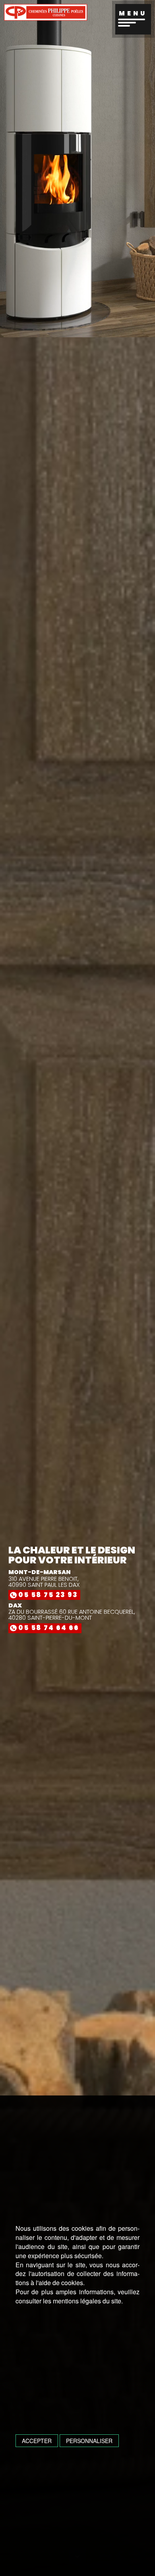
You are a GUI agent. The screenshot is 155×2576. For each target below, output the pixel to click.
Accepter (37, 2441)
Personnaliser (89, 2441)
